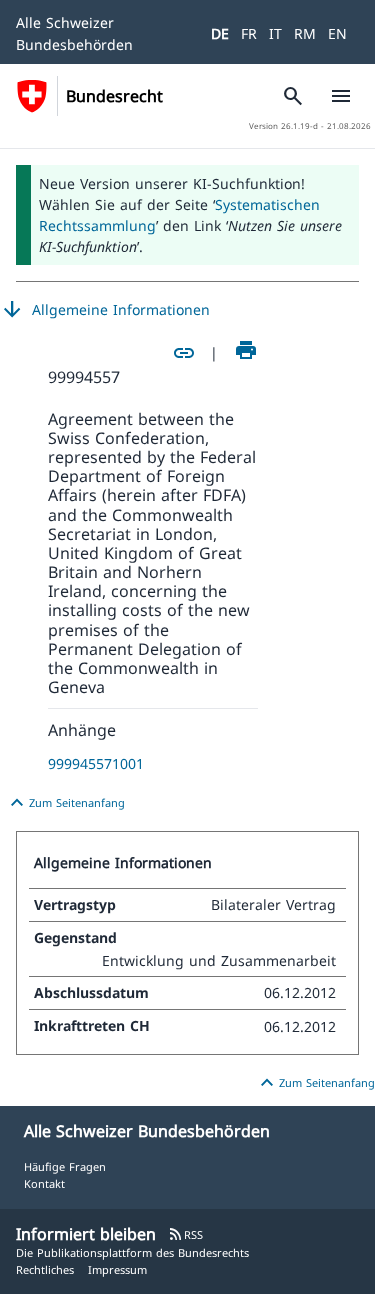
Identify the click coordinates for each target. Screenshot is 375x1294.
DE (220, 33)
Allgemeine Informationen (105, 310)
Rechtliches (45, 1269)
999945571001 (96, 763)
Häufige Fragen (65, 1166)
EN (337, 33)
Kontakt (44, 1183)
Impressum (117, 1269)
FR (249, 33)
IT (275, 33)
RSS (185, 1234)
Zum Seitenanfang (65, 803)
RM (305, 33)
